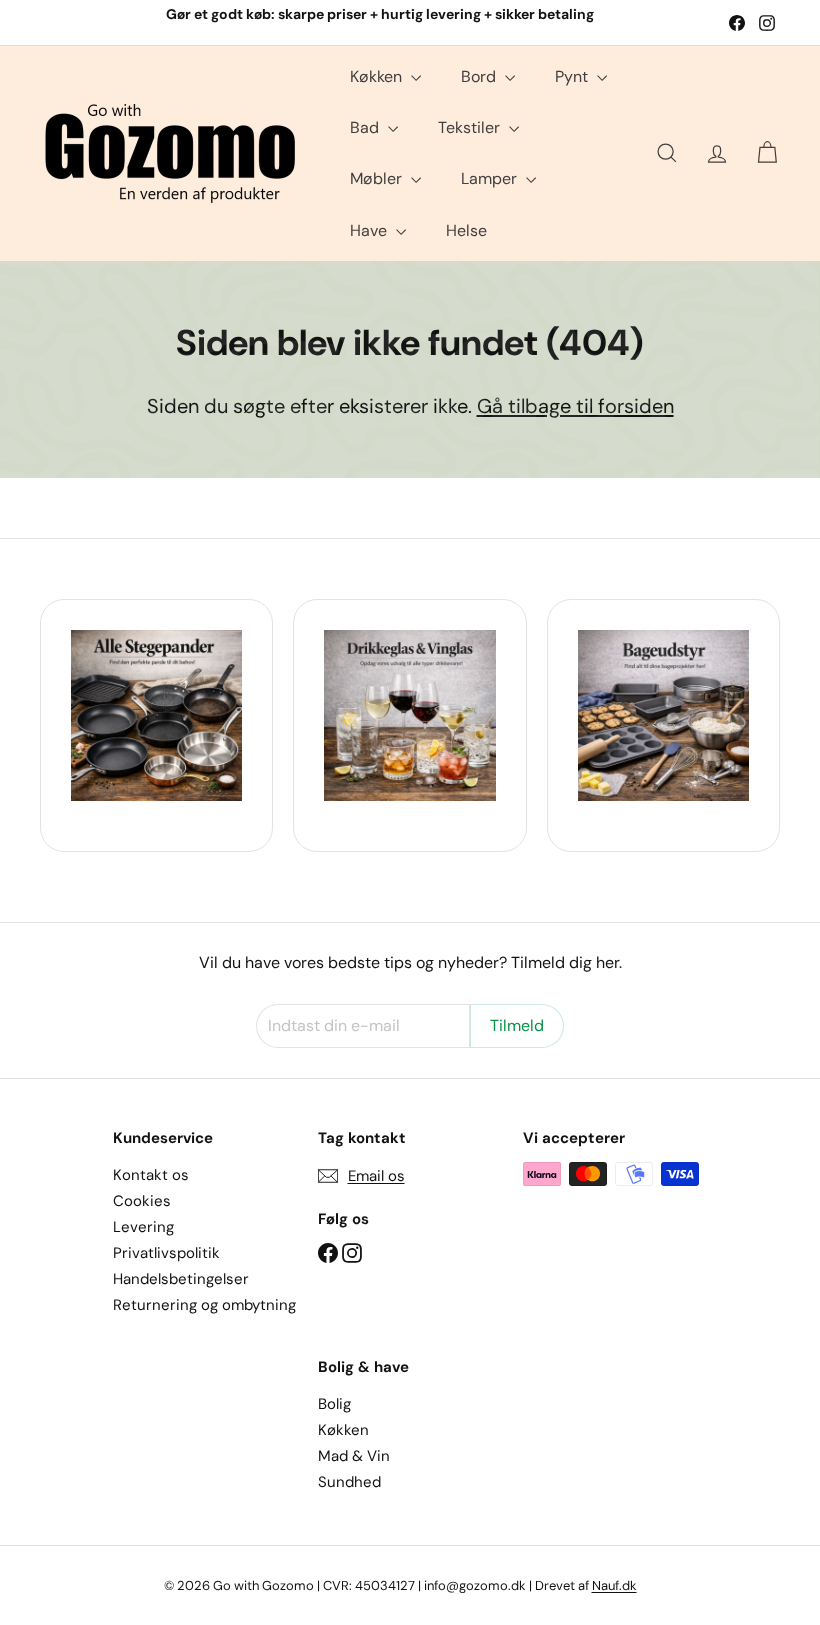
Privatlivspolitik (166, 1253)
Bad (366, 127)
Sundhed (349, 1482)
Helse (466, 230)
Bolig (334, 1404)
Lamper (491, 178)
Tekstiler (471, 127)
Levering (143, 1227)
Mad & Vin (354, 1456)
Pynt (573, 76)
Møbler (378, 178)
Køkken (378, 76)
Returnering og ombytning (204, 1305)
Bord (480, 76)
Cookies (142, 1201)
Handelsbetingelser (181, 1279)
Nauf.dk (614, 1585)
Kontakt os (151, 1175)
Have (370, 230)
